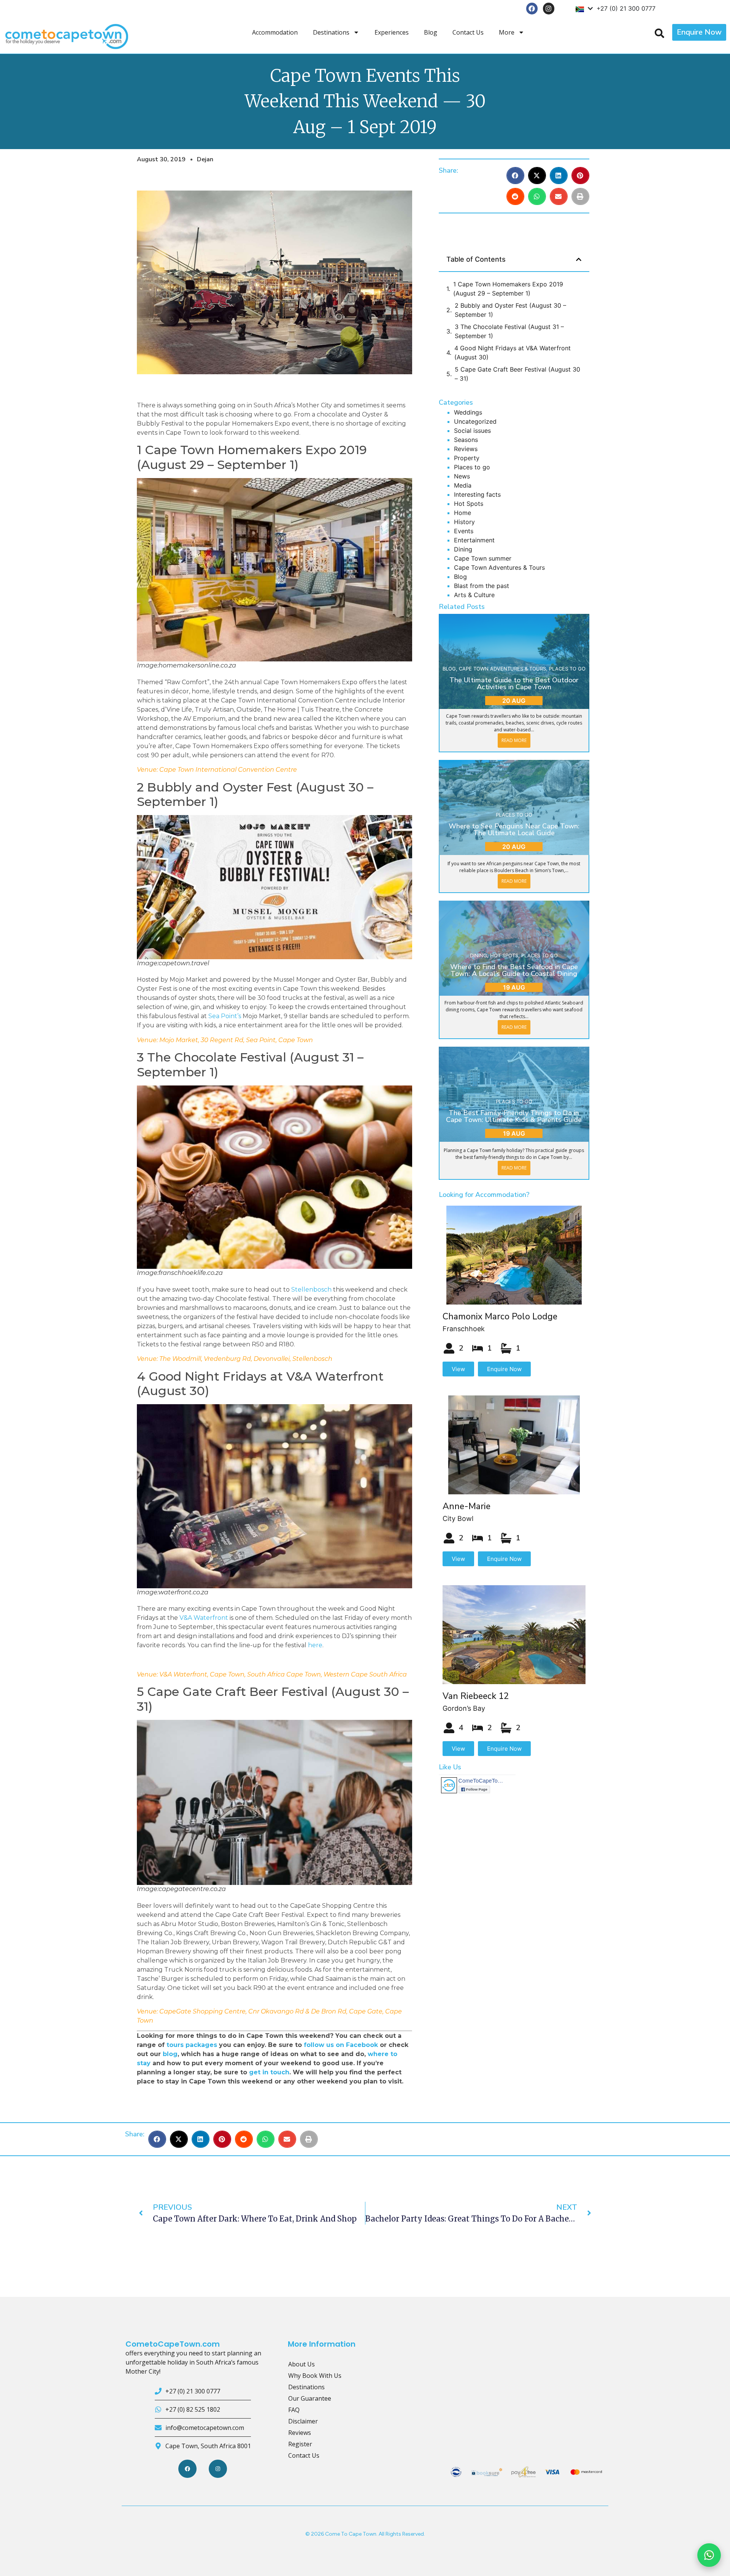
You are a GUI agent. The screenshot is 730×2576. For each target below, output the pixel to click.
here (315, 1645)
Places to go (472, 467)
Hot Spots (469, 504)
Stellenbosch (311, 1290)
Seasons (466, 440)
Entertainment (474, 540)
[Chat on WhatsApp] (709, 2555)
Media (463, 485)
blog (170, 2054)
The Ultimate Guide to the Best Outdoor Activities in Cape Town (514, 683)
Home (463, 513)
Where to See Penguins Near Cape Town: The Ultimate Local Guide (514, 830)
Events (464, 531)
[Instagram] (549, 9)
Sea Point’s (225, 1016)
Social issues (472, 431)
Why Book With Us (315, 2376)
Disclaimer (303, 2421)
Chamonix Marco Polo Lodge (500, 1317)
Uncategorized (475, 421)
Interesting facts (477, 494)
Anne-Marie (467, 1506)
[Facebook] (532, 9)
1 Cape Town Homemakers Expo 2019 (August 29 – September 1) (508, 289)
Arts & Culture (474, 595)
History (464, 522)
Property (467, 458)
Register (300, 2444)
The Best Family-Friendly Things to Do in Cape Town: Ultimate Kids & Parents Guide (514, 1116)
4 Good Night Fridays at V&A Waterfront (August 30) (513, 353)
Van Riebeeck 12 (476, 1696)
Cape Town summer (483, 558)
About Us (302, 2364)
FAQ (294, 2410)
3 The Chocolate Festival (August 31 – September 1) (509, 331)
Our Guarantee (310, 2398)
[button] (515, 176)
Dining (463, 549)
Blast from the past (482, 586)
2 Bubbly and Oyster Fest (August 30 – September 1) (510, 310)
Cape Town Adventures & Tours (499, 567)
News (462, 476)
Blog (431, 32)
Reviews (466, 449)
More (507, 32)
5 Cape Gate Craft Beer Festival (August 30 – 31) (517, 374)
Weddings (468, 412)
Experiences (392, 32)
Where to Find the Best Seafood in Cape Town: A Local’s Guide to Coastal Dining (514, 970)
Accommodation (275, 32)
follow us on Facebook (341, 2045)
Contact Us (468, 32)
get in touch (269, 2072)
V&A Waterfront (204, 1618)
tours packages (193, 2045)
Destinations (331, 32)
